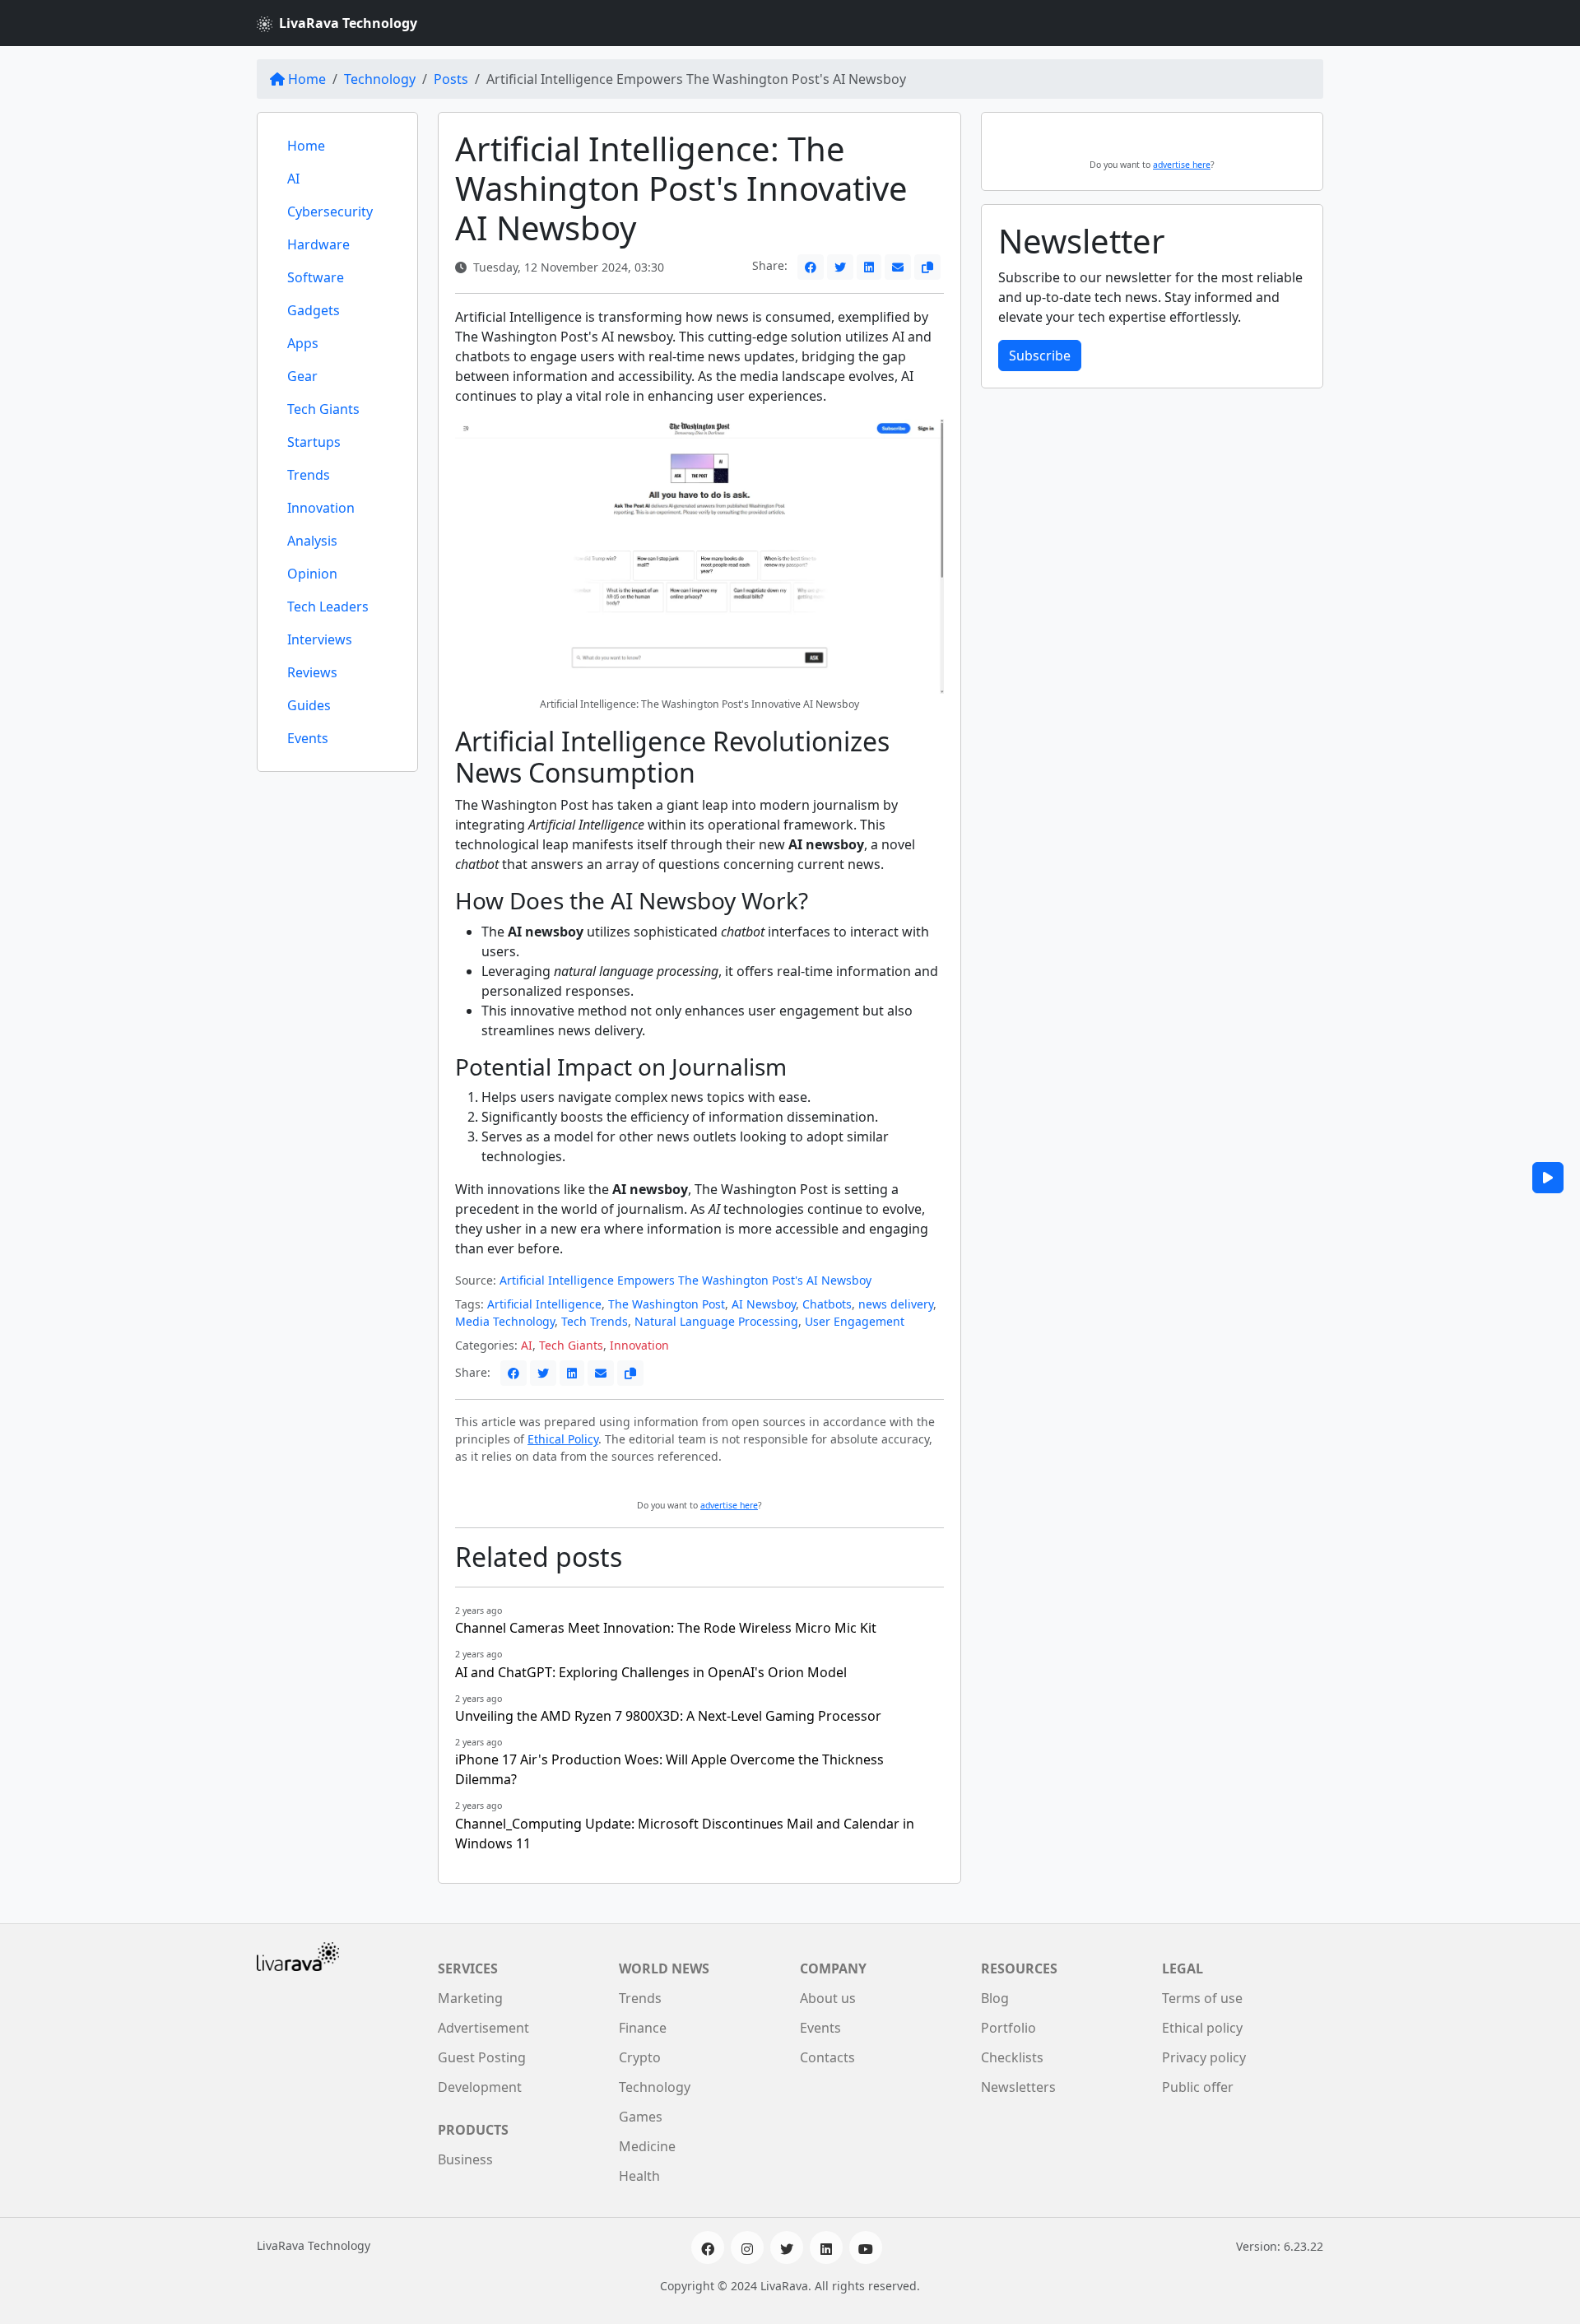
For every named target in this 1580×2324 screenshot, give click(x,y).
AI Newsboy (764, 1304)
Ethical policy (1202, 2028)
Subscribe (1040, 356)
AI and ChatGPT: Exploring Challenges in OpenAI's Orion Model (651, 1672)
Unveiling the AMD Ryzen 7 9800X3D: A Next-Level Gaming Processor (668, 1716)
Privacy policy (1204, 2057)
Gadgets (314, 310)
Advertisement (483, 2028)
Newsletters (1018, 2087)
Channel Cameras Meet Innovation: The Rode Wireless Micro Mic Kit (666, 1628)
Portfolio (1008, 2028)
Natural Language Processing (716, 1321)
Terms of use (1202, 1998)
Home (307, 79)
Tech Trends (595, 1321)
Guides (309, 705)
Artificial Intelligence (544, 1304)
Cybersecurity (330, 211)
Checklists (1012, 2057)
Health (639, 2176)
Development (480, 2087)
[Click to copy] (927, 267)
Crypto (640, 2057)
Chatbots (827, 1304)
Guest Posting (482, 2057)
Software (316, 277)
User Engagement (855, 1321)
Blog (995, 1998)
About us (828, 1998)
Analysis (312, 541)
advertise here (729, 1505)
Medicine (647, 2146)
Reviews (312, 672)
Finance (643, 2028)
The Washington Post (667, 1304)
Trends (309, 475)
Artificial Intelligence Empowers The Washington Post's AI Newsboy (685, 1280)
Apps (303, 343)
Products (473, 2130)
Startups (314, 442)
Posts (451, 79)
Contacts (827, 2057)
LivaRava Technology (348, 23)
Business (465, 2159)
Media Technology (505, 1321)
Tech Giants (323, 409)
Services (468, 1968)
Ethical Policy (563, 1439)
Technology (380, 79)
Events (308, 738)
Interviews (320, 639)
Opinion (312, 574)
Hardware (318, 244)
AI (293, 179)
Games (641, 2117)
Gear (302, 376)
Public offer (1198, 2087)
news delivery (896, 1304)
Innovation (321, 508)
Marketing (470, 1998)
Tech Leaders (328, 607)
